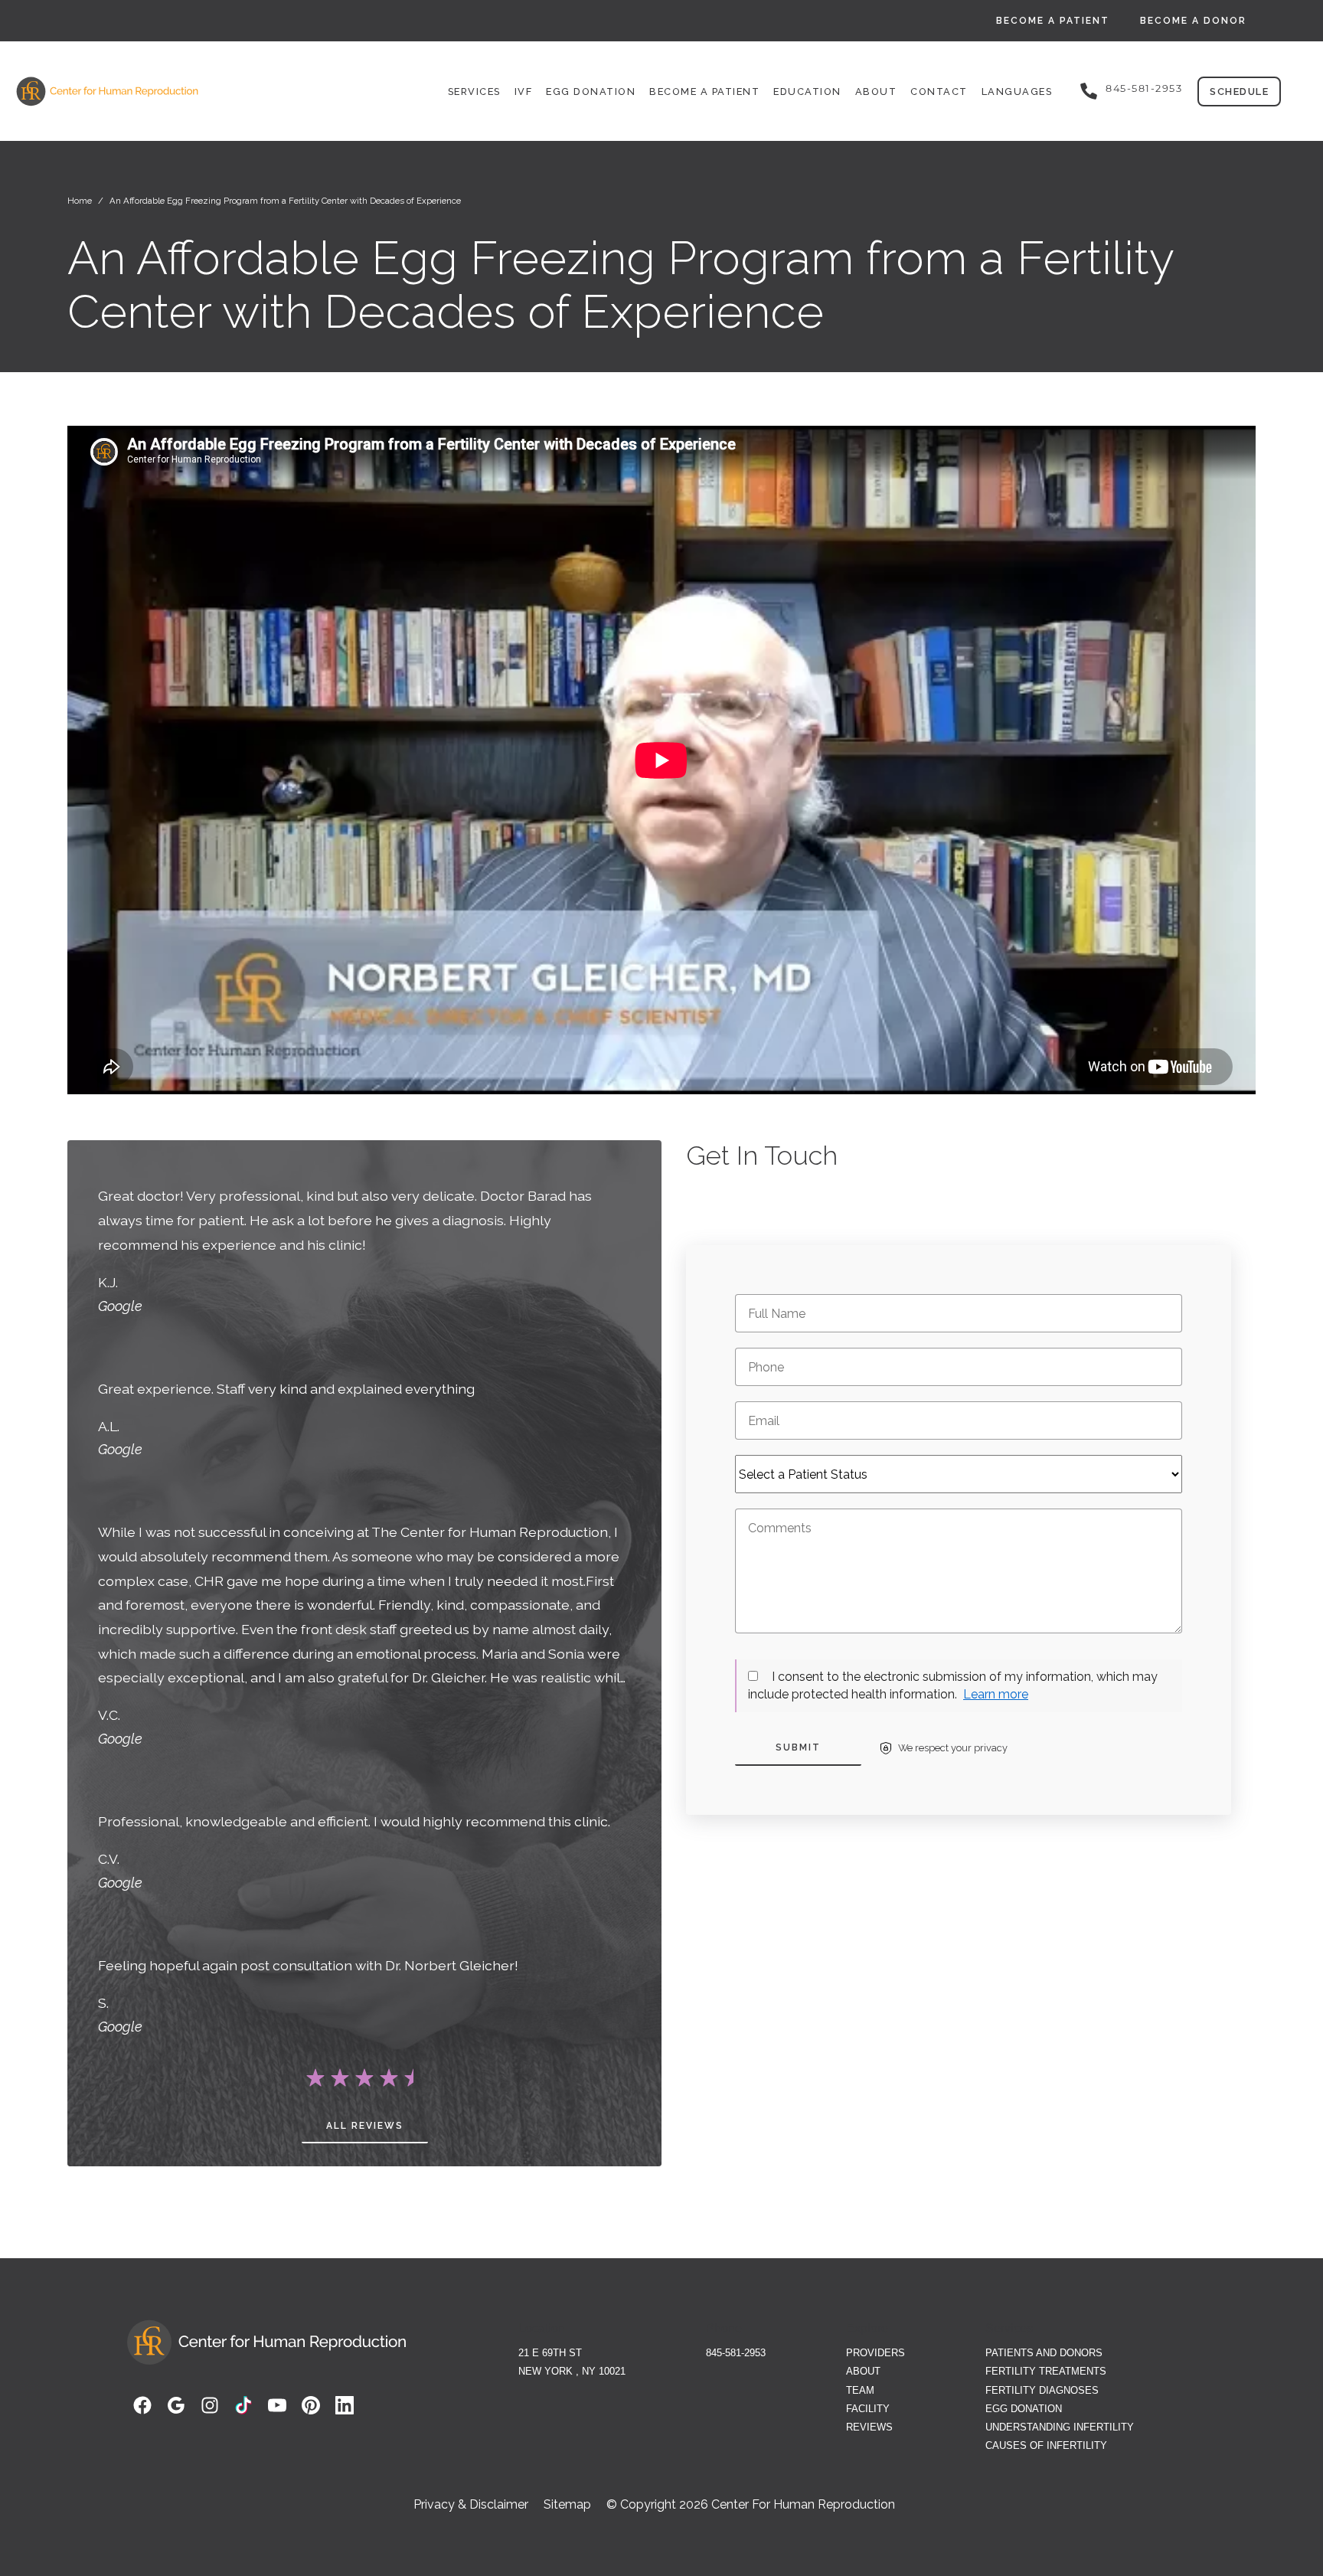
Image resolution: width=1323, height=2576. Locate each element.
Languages (1017, 92)
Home (80, 201)
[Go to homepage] (168, 91)
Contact (939, 92)
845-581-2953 (1144, 89)
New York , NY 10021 (572, 2371)
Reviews (869, 2427)
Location (542, 2328)
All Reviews (365, 2126)
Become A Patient (1053, 21)
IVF (524, 92)
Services (474, 92)
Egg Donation (591, 92)
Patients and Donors (1044, 2353)
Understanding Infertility (1060, 2427)
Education (807, 92)
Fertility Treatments (1046, 2371)
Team (860, 2390)
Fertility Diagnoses (1042, 2390)
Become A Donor (1193, 21)
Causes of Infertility (1046, 2445)
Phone (724, 2328)
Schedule (1239, 92)
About (876, 92)
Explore (867, 2328)
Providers (875, 2353)
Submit (798, 1747)
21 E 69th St (550, 2353)
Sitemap (567, 2505)
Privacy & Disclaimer (471, 2505)
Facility (868, 2409)
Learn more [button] (996, 1694)
